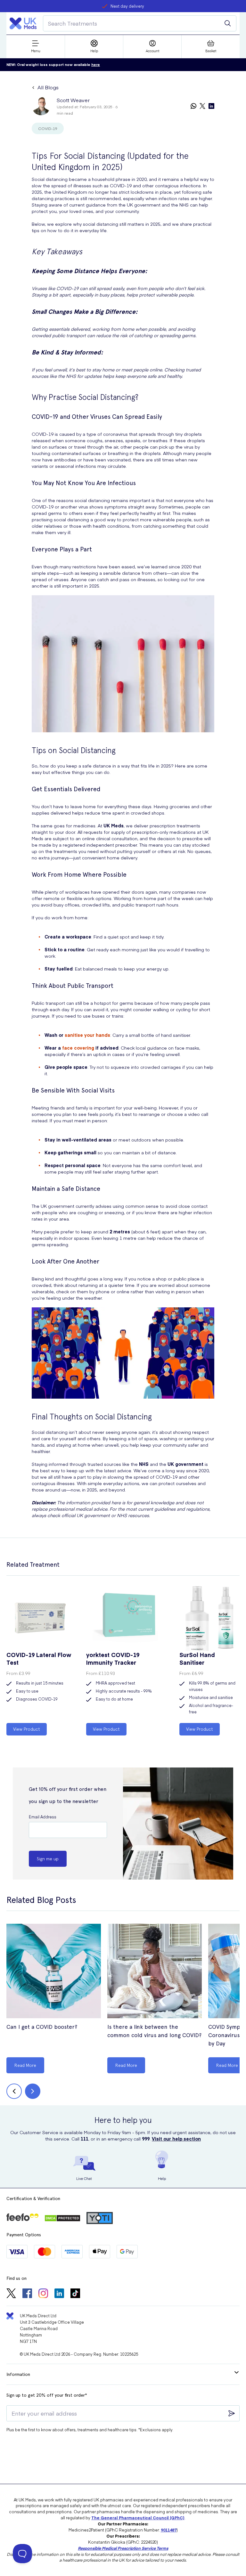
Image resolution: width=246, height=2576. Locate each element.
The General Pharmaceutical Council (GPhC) (138, 2518)
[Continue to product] (54, 1972)
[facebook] (27, 2294)
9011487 (169, 2530)
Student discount (127, 6)
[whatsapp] (193, 106)
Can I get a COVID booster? (42, 2027)
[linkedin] (211, 106)
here (96, 65)
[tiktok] (75, 2294)
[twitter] (202, 106)
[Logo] (23, 23)
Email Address (43, 1817)
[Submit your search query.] (228, 23)
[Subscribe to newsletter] (232, 2413)
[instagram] (43, 2294)
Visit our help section (176, 2139)
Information (18, 2374)
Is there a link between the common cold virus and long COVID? (154, 2031)
